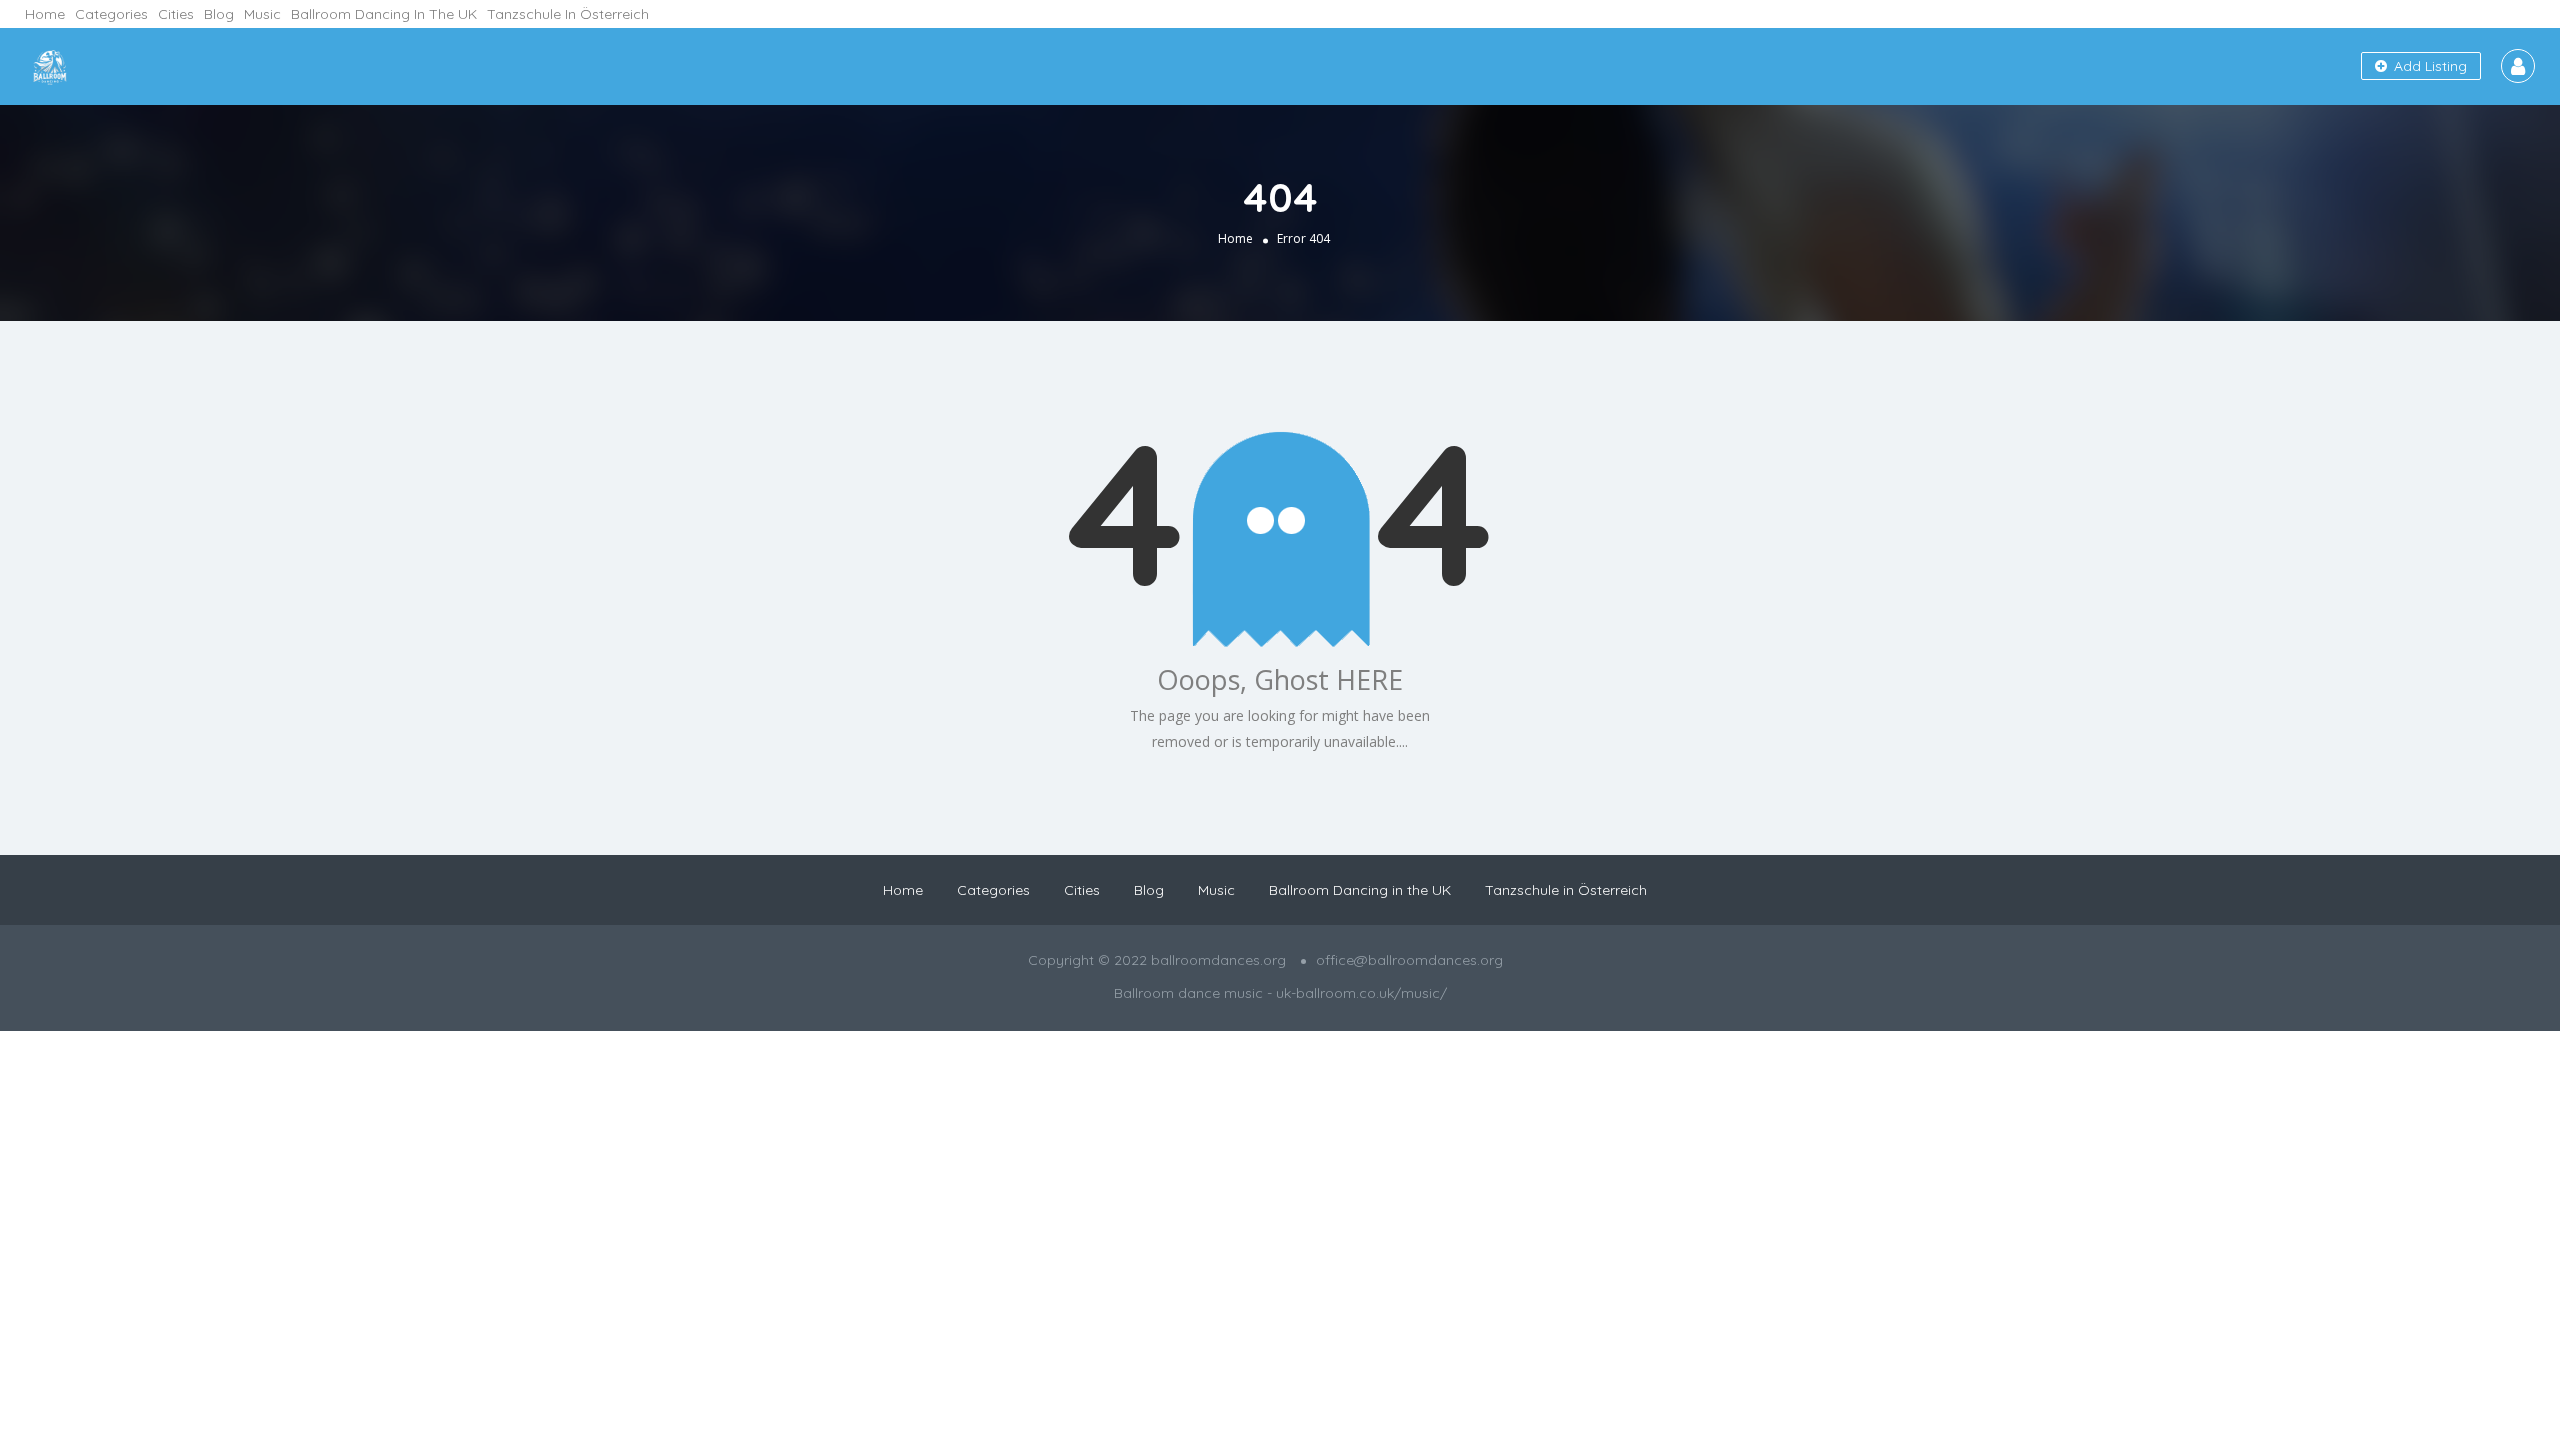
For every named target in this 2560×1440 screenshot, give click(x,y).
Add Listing (2428, 66)
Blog (219, 14)
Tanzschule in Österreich (568, 14)
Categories (111, 14)
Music (262, 14)
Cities (176, 14)
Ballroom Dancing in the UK (384, 14)
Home (45, 14)
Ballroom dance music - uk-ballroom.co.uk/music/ (1280, 993)
